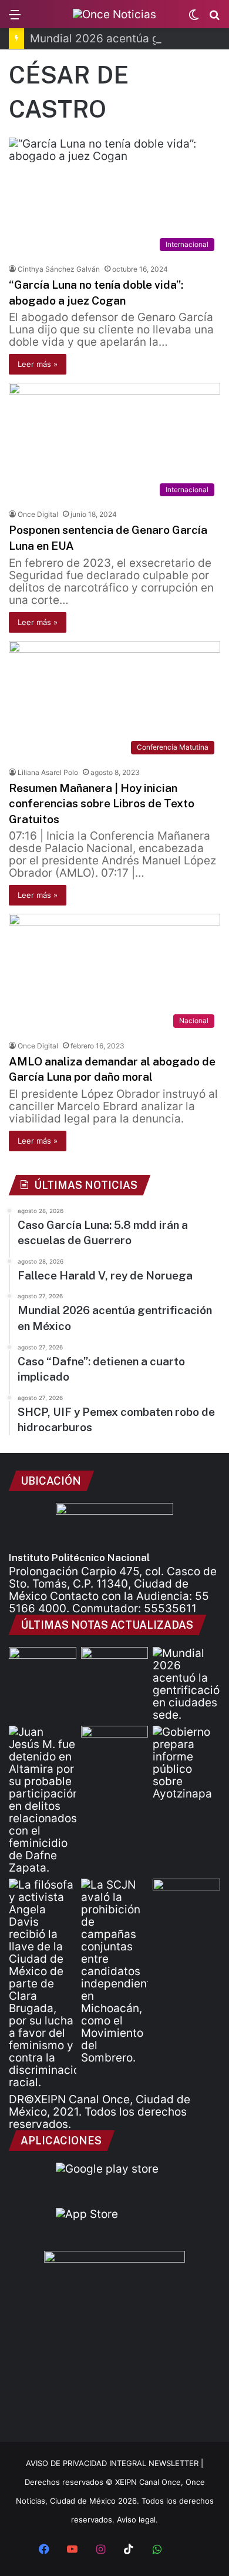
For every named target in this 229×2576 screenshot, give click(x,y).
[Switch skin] (194, 19)
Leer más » (38, 364)
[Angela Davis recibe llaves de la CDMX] (43, 1984)
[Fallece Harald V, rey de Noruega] (115, 1666)
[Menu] (15, 19)
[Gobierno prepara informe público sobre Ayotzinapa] (186, 1763)
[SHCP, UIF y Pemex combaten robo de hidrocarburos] (115, 1745)
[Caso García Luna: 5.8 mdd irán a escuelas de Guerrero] (43, 1666)
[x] (185, 2550)
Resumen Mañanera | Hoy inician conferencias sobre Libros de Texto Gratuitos (102, 803)
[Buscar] (214, 19)
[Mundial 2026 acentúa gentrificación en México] (186, 1684)
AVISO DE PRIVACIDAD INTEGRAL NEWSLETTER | (114, 2463)
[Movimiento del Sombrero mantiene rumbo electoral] (115, 1971)
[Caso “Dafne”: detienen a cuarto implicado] (43, 1800)
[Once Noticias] (114, 14)
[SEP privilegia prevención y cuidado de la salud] (186, 1898)
